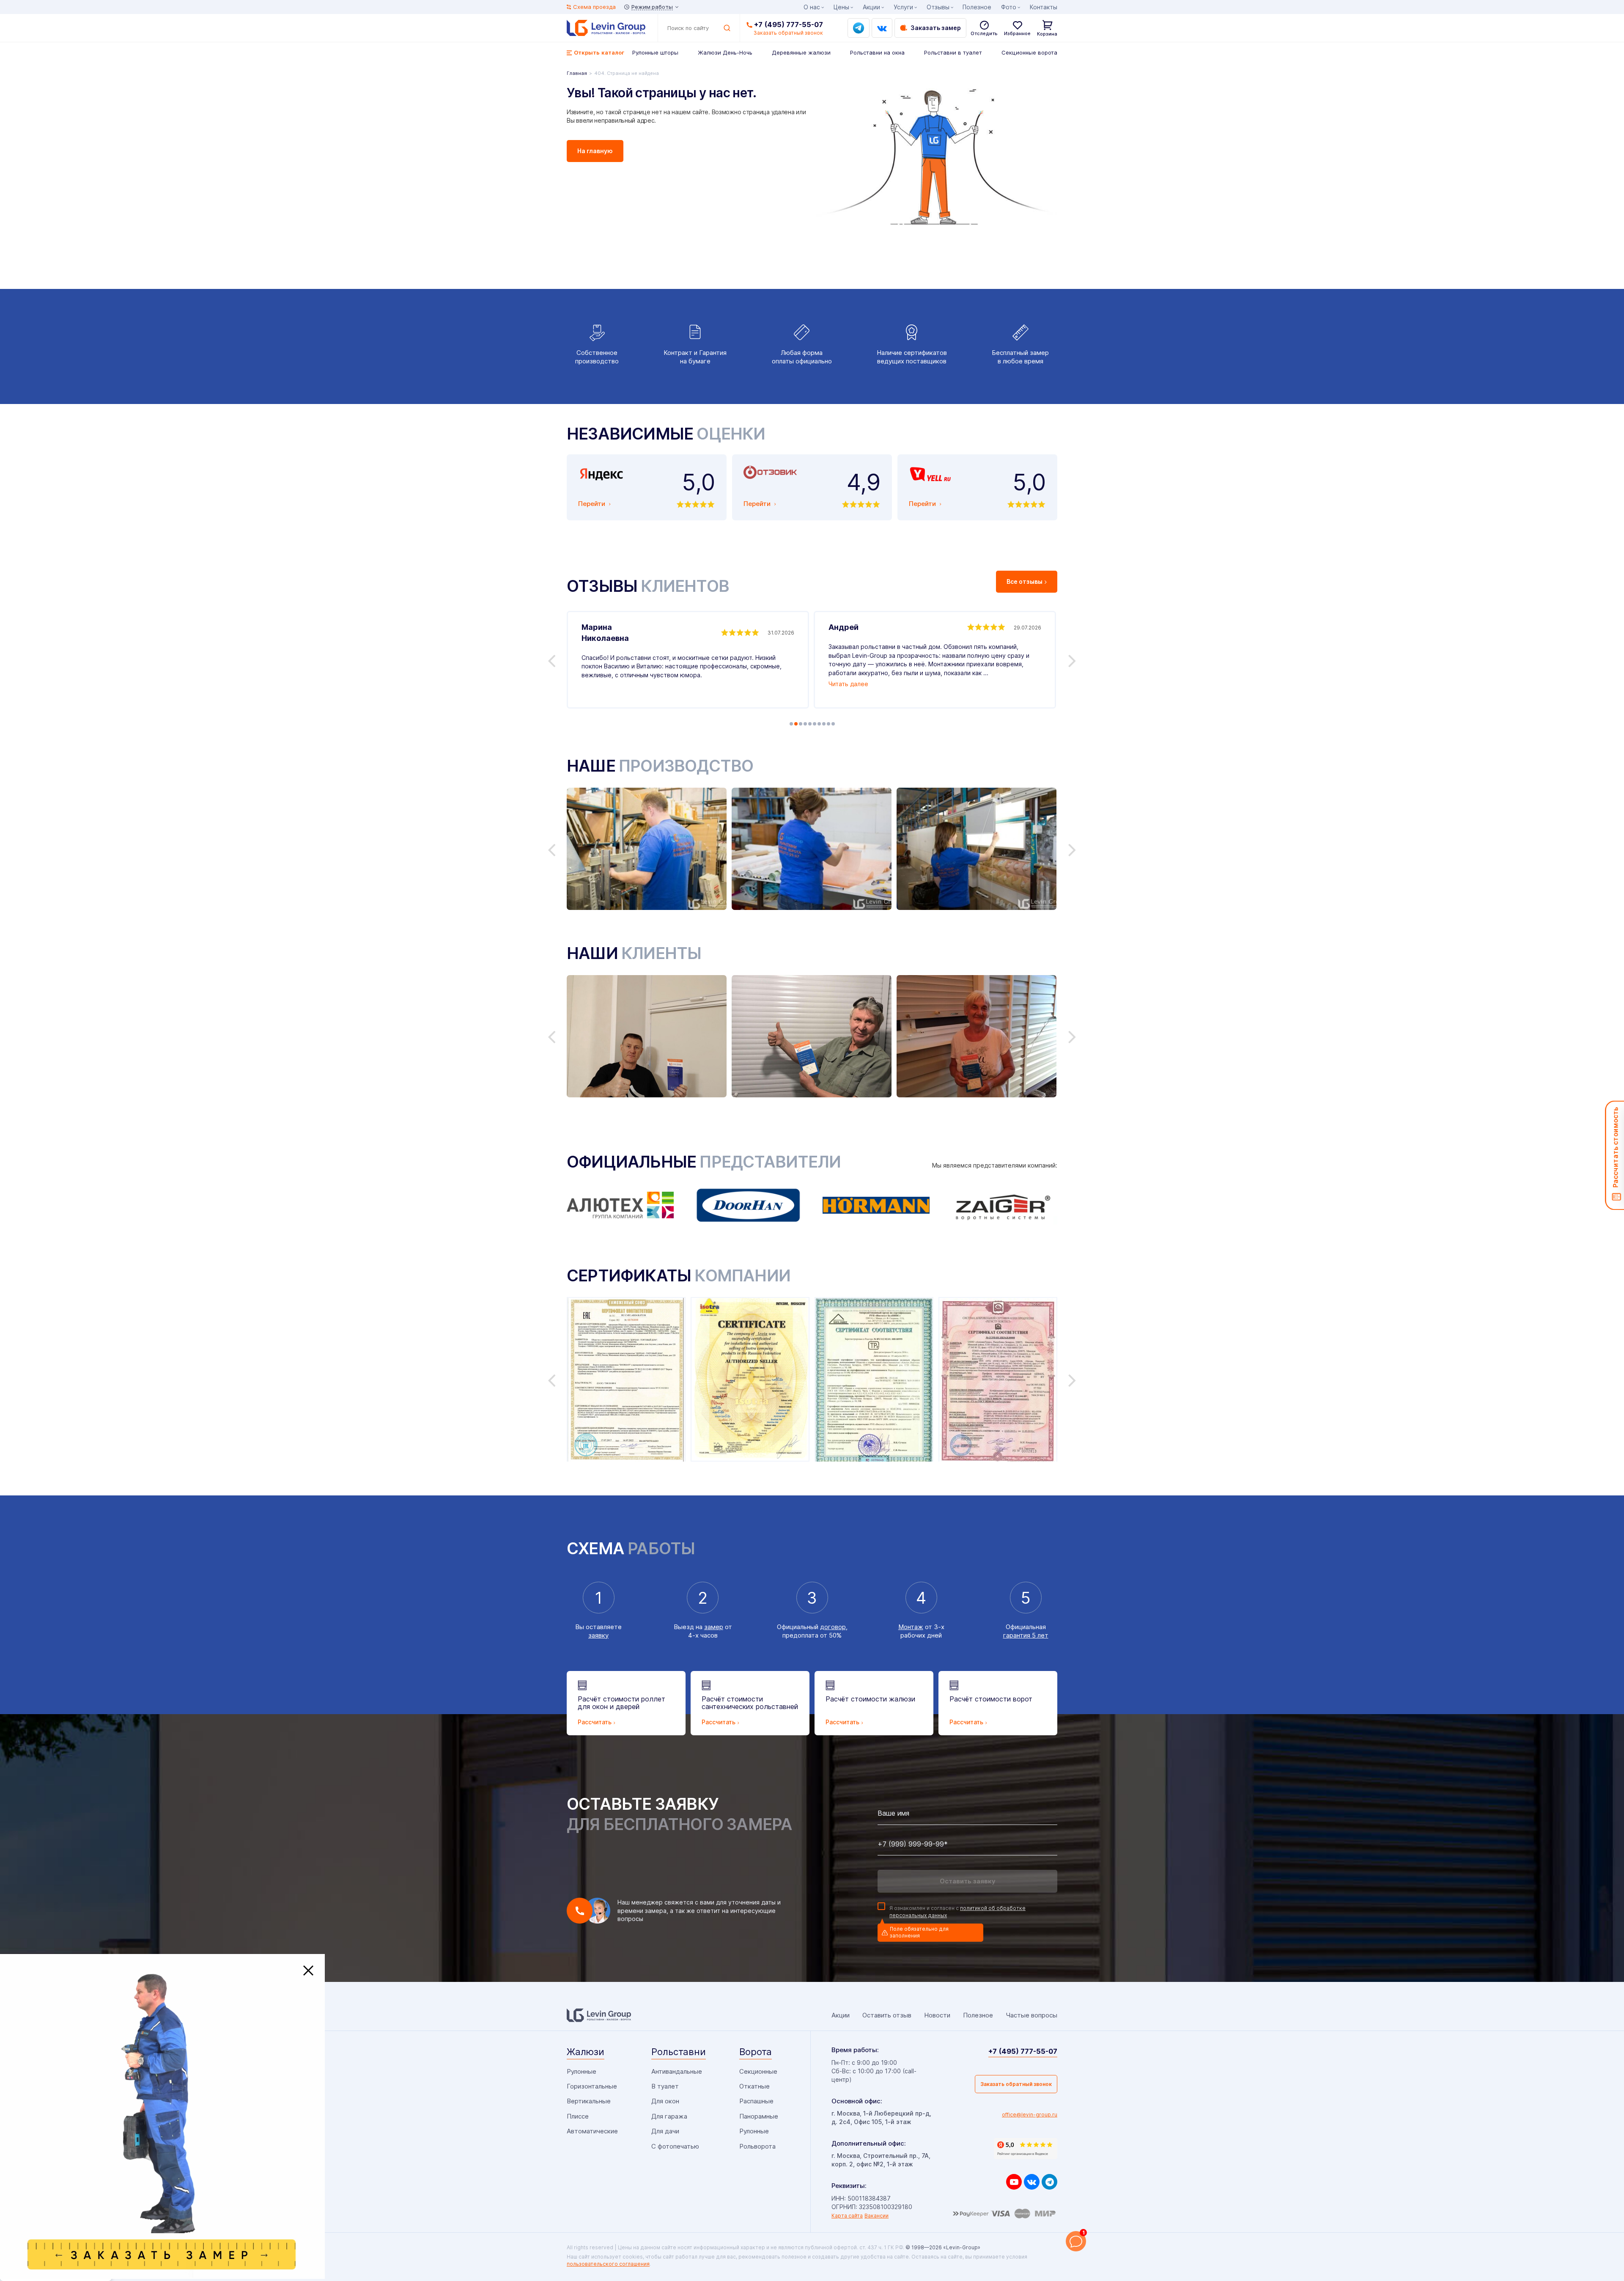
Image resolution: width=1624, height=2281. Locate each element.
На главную (595, 151)
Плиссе (578, 2116)
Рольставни (679, 2052)
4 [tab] (805, 724)
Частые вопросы (1031, 2015)
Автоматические (592, 2131)
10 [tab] (833, 724)
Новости (937, 2015)
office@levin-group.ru (1030, 2115)
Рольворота (757, 2146)
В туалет (665, 2086)
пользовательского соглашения (608, 2264)
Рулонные (582, 2071)
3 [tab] (801, 724)
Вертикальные (589, 2101)
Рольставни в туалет (953, 52)
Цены (841, 7)
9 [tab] (828, 724)
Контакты (1044, 7)
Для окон (665, 2101)
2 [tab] (796, 724)
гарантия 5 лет (1026, 1635)
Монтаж (911, 1627)
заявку (598, 1635)
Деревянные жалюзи (801, 52)
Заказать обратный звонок (1016, 2084)
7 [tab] (819, 724)
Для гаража (669, 2116)
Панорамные (759, 2116)
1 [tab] (791, 724)
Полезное (977, 7)
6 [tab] (815, 724)
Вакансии (876, 2216)
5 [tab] (810, 724)
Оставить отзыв (887, 2015)
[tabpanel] (688, 660)
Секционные (758, 2071)
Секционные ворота (1029, 52)
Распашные (756, 2101)
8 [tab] (824, 724)
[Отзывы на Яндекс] (1026, 2149)
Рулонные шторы (655, 52)
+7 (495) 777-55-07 (789, 25)
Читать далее (848, 684)
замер (714, 1627)
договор (833, 1627)
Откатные (754, 2086)
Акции (871, 7)
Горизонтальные (592, 2086)
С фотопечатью (675, 2146)
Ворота (756, 2052)
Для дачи (665, 2131)
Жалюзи (586, 2052)
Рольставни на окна (877, 52)
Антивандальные (677, 2071)
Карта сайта (847, 2216)
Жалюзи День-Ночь (725, 52)
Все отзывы (1025, 581)
